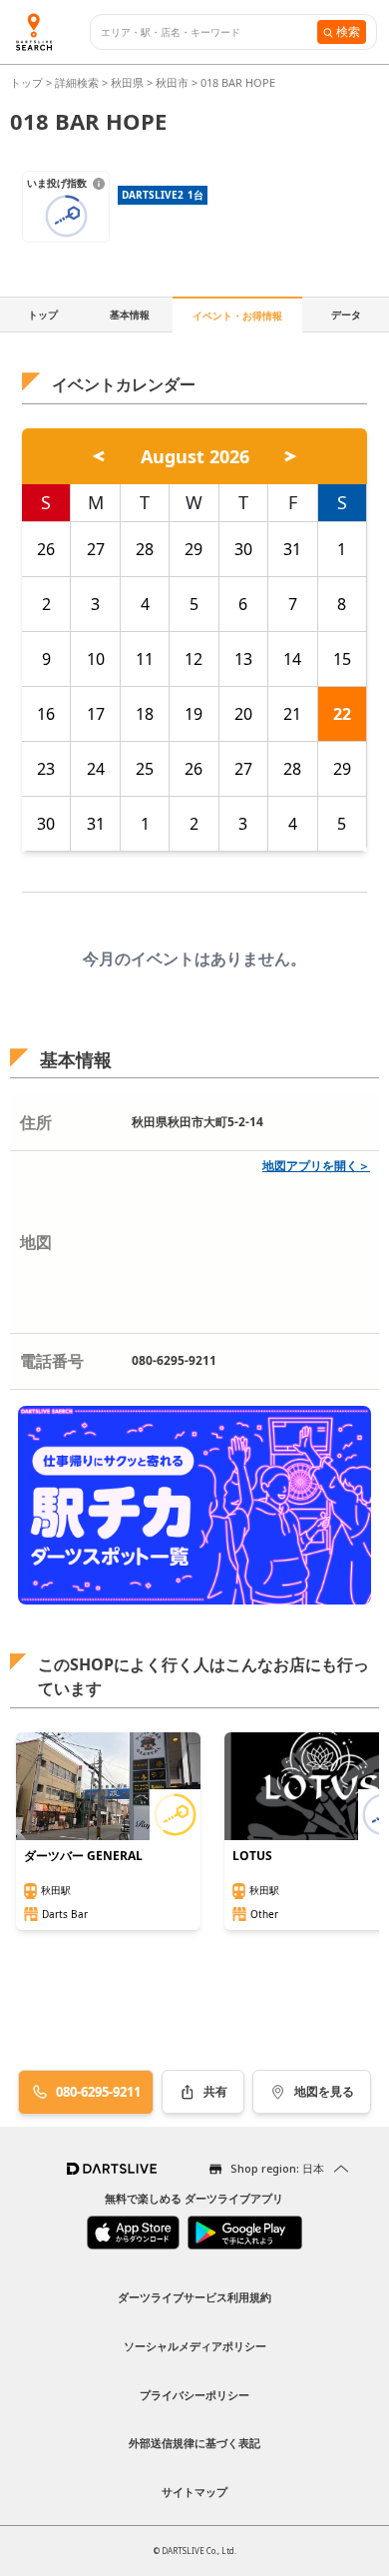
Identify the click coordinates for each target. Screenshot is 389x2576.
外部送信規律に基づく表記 (194, 2443)
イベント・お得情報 (237, 316)
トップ (28, 82)
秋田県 (127, 82)
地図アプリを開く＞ (316, 1166)
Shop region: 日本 (277, 2168)
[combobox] (209, 32)
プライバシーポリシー (194, 2395)
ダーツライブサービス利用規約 (194, 2297)
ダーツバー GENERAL (83, 1856)
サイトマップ (194, 2492)
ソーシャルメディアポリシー (195, 2346)
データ (346, 315)
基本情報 (130, 315)
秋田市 (172, 82)
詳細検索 (78, 82)
